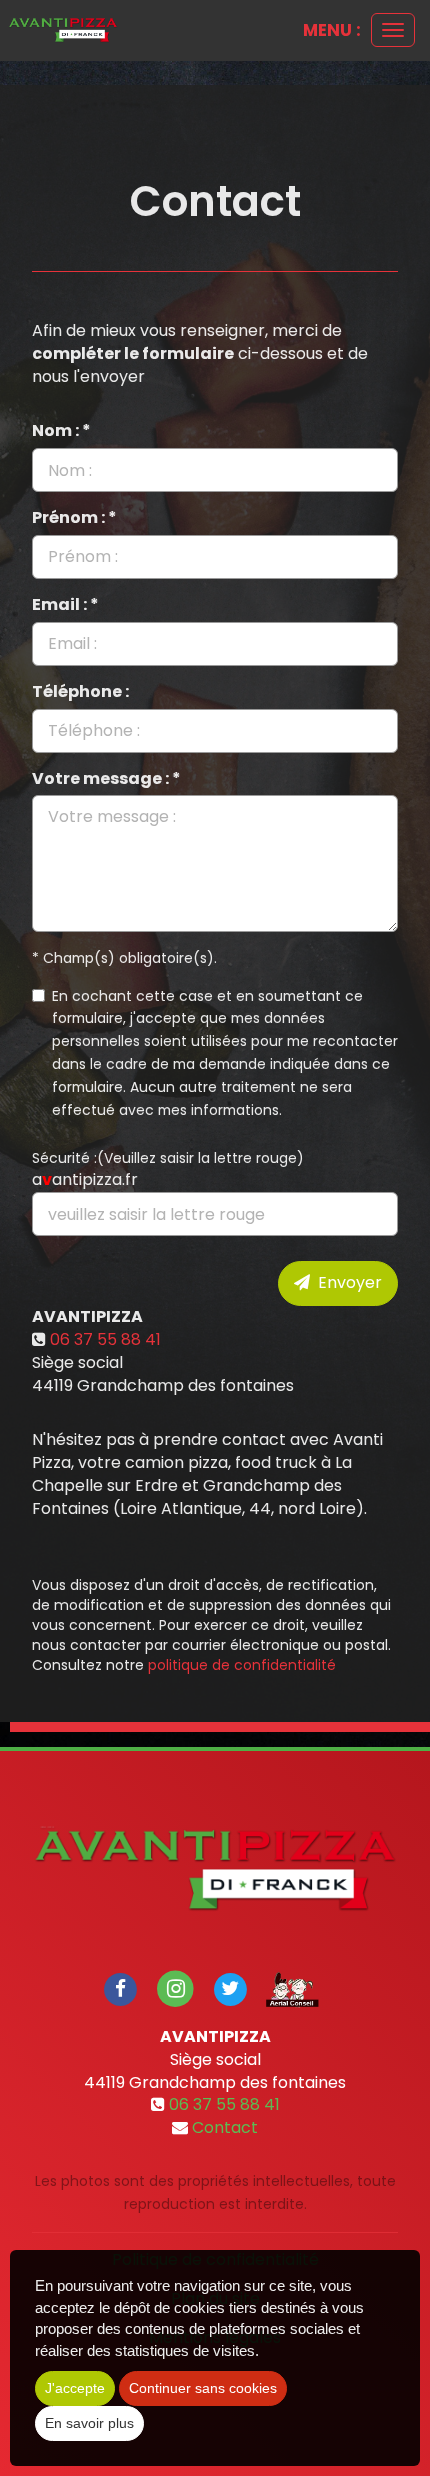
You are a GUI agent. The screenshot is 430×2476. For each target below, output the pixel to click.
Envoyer (346, 1282)
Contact (225, 2127)
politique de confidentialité (242, 1665)
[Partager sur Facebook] (121, 1988)
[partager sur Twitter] (230, 1988)
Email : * (65, 605)
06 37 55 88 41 (105, 1339)
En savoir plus (89, 2423)
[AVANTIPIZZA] (63, 30)
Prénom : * (74, 518)
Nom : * (61, 431)
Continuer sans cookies (203, 2388)
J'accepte (75, 2388)
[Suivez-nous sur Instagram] (175, 1988)
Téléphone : (80, 692)
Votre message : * (106, 779)
